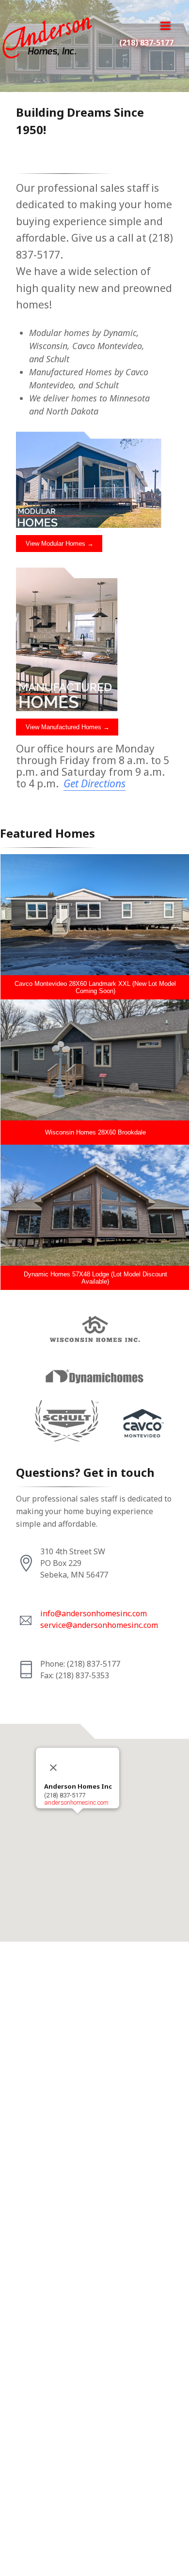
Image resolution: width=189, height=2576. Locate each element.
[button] (78, 1819)
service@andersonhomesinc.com (99, 1625)
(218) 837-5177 (146, 43)
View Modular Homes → (60, 544)
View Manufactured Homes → (68, 727)
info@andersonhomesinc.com (94, 1613)
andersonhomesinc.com (76, 1802)
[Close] (53, 1768)
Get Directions (94, 783)
